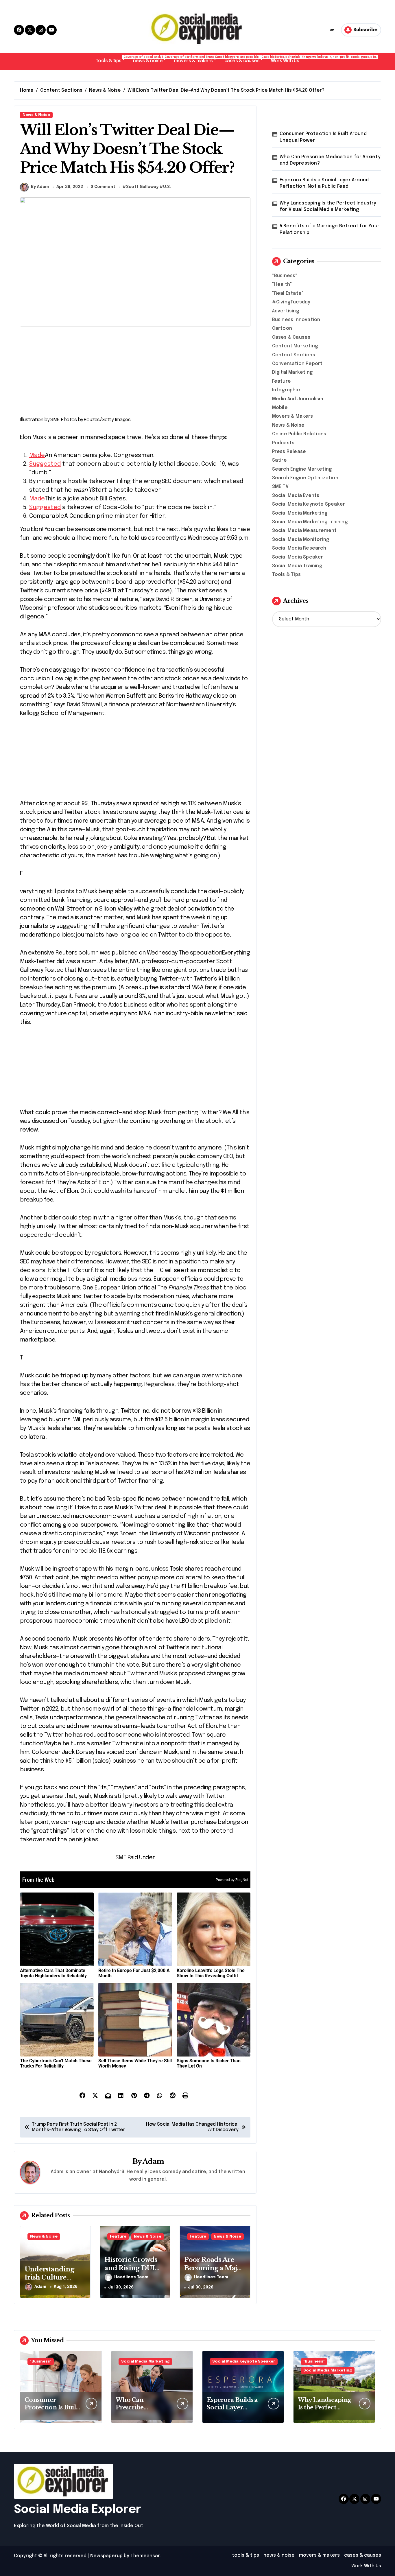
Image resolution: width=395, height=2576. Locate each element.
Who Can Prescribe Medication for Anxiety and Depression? (330, 160)
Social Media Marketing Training (310, 522)
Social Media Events (296, 496)
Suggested (45, 464)
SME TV (280, 487)
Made (37, 455)
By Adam (40, 187)
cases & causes (245, 59)
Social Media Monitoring (301, 540)
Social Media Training (297, 566)
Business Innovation (296, 320)
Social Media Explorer (77, 2510)
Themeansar (145, 2556)
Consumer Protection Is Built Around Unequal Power (323, 137)
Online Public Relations (299, 434)
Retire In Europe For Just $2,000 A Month (134, 1973)
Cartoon (282, 328)
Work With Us (285, 61)
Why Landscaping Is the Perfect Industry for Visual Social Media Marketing (328, 206)
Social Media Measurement (304, 531)
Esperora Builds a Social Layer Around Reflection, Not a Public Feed (324, 183)
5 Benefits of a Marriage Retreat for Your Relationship (330, 229)
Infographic (286, 390)
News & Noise (36, 115)
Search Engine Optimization (305, 478)
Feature (118, 2237)
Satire (279, 460)
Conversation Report (297, 364)
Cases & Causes (291, 337)
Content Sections (294, 355)
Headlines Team (131, 2277)
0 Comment (103, 187)
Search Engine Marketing (302, 469)
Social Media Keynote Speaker (309, 504)
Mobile (280, 408)
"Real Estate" (288, 293)
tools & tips (112, 59)
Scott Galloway (142, 187)
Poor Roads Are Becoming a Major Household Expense (214, 2272)
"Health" (282, 284)
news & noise (151, 59)
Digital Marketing (292, 372)
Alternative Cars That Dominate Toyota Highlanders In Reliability (53, 1973)
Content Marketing (295, 346)
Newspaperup (106, 2556)
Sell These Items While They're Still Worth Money (135, 2063)
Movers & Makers (293, 416)
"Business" (285, 276)
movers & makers (196, 59)
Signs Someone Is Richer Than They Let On (209, 2063)
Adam (153, 2161)
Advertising (286, 311)
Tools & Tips (286, 575)
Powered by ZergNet (232, 1880)
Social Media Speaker (298, 557)
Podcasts (283, 443)
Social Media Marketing (300, 513)
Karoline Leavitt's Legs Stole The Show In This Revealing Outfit (211, 1973)
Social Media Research (299, 548)
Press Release (289, 452)
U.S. (167, 187)
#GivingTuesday (291, 302)
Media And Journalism (298, 399)
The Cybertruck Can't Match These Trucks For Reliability (56, 2063)
